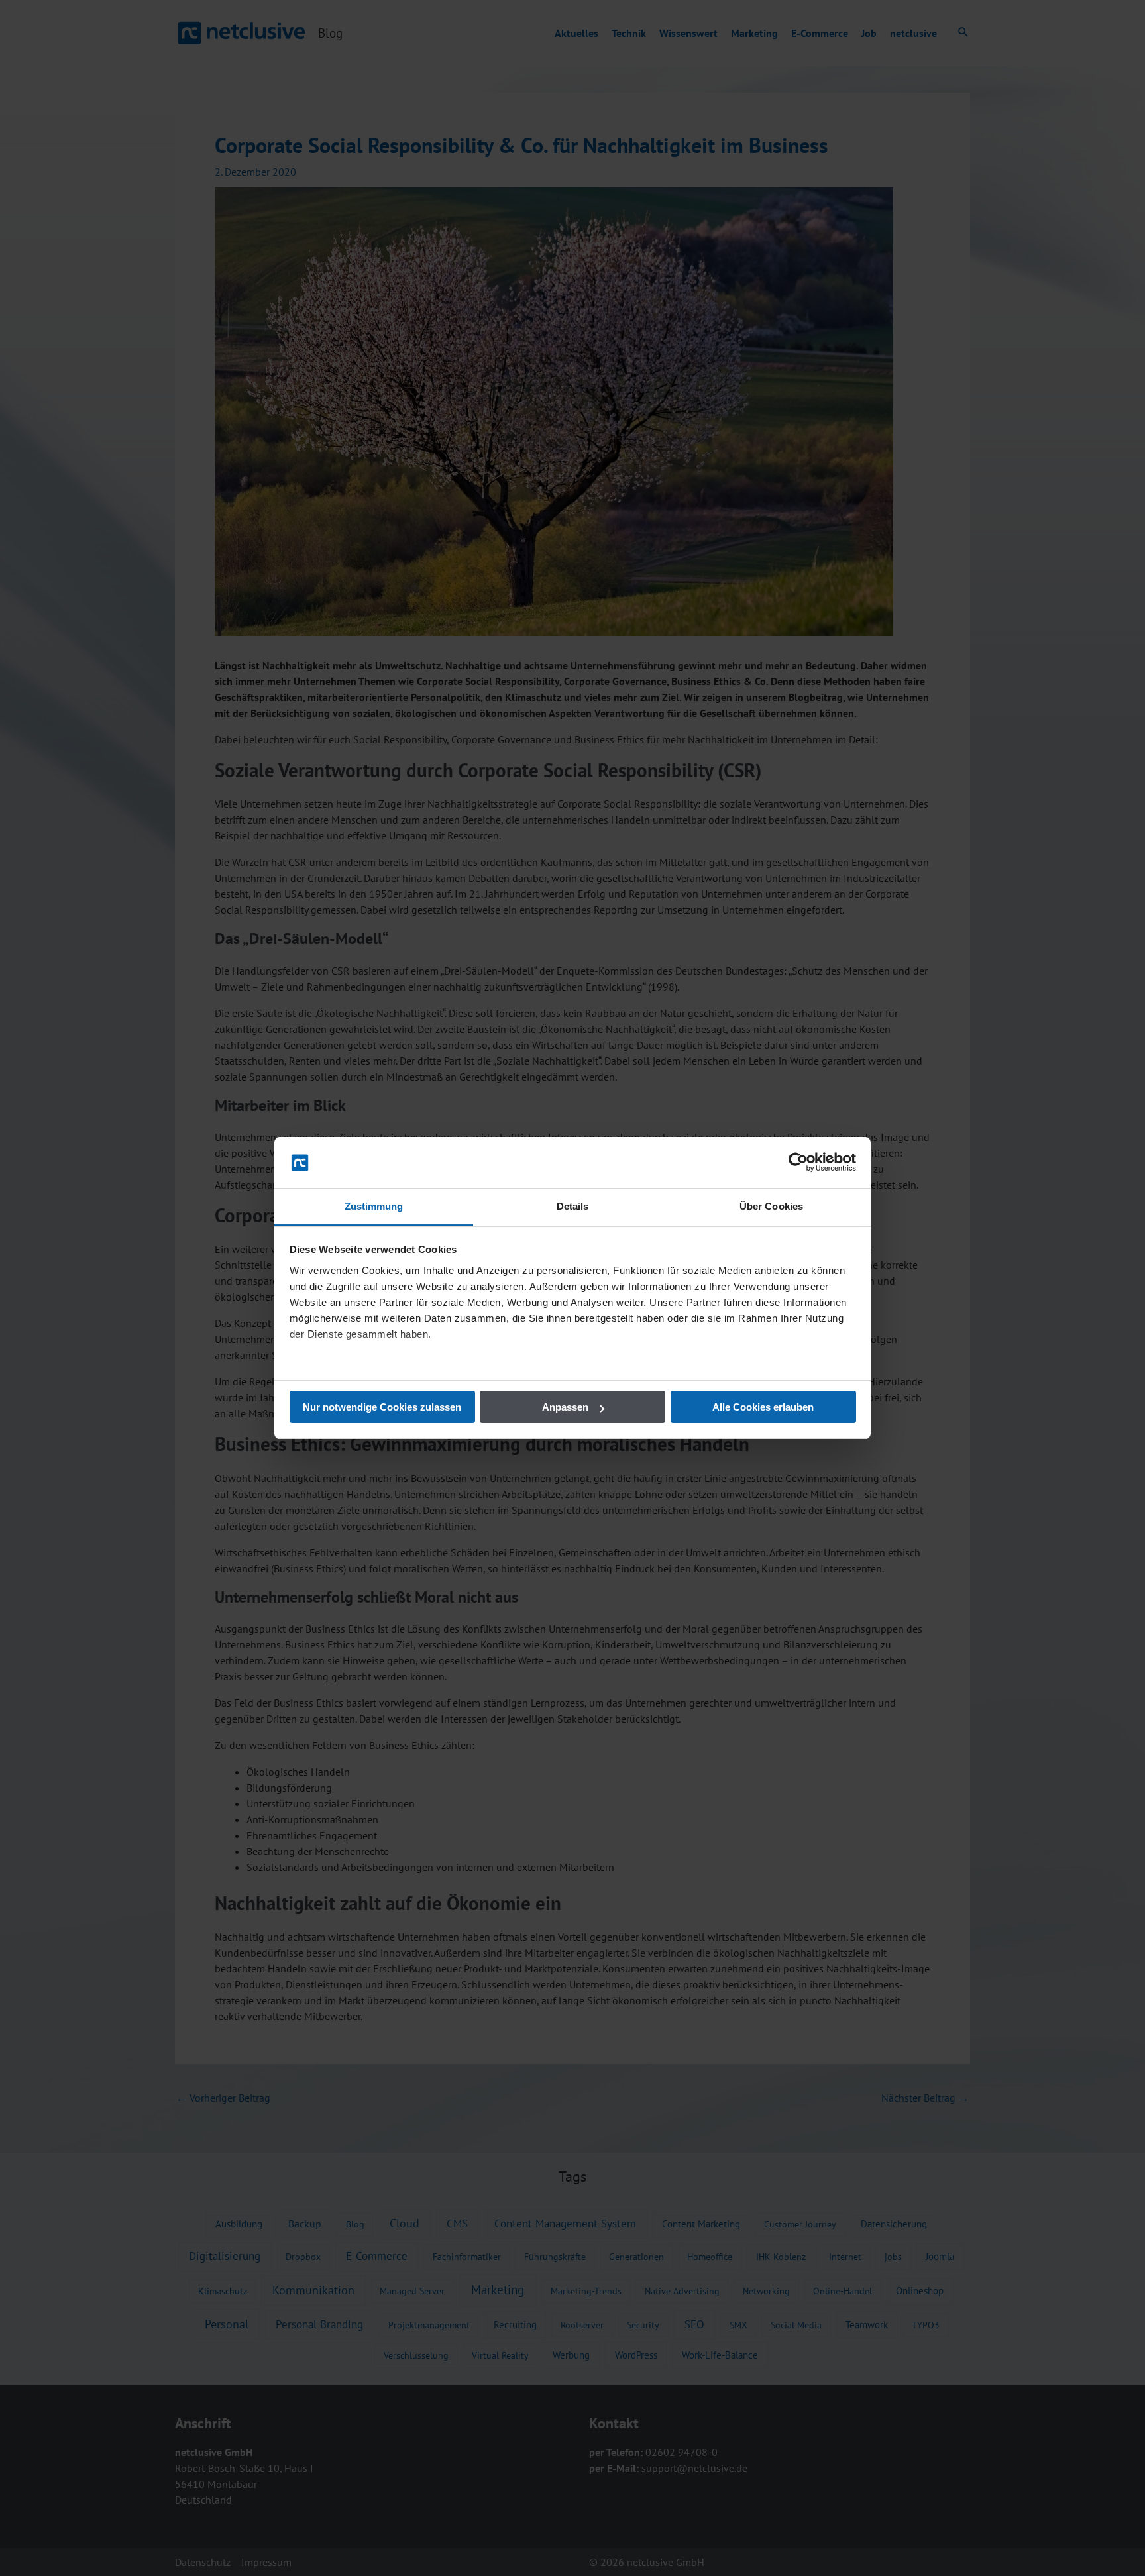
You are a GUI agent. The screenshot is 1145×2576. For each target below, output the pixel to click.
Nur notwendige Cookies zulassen (382, 1407)
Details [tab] (573, 1206)
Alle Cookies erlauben (763, 1407)
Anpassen (565, 1407)
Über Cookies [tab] (771, 1206)
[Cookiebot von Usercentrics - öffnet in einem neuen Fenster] (798, 1163)
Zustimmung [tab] (374, 1206)
